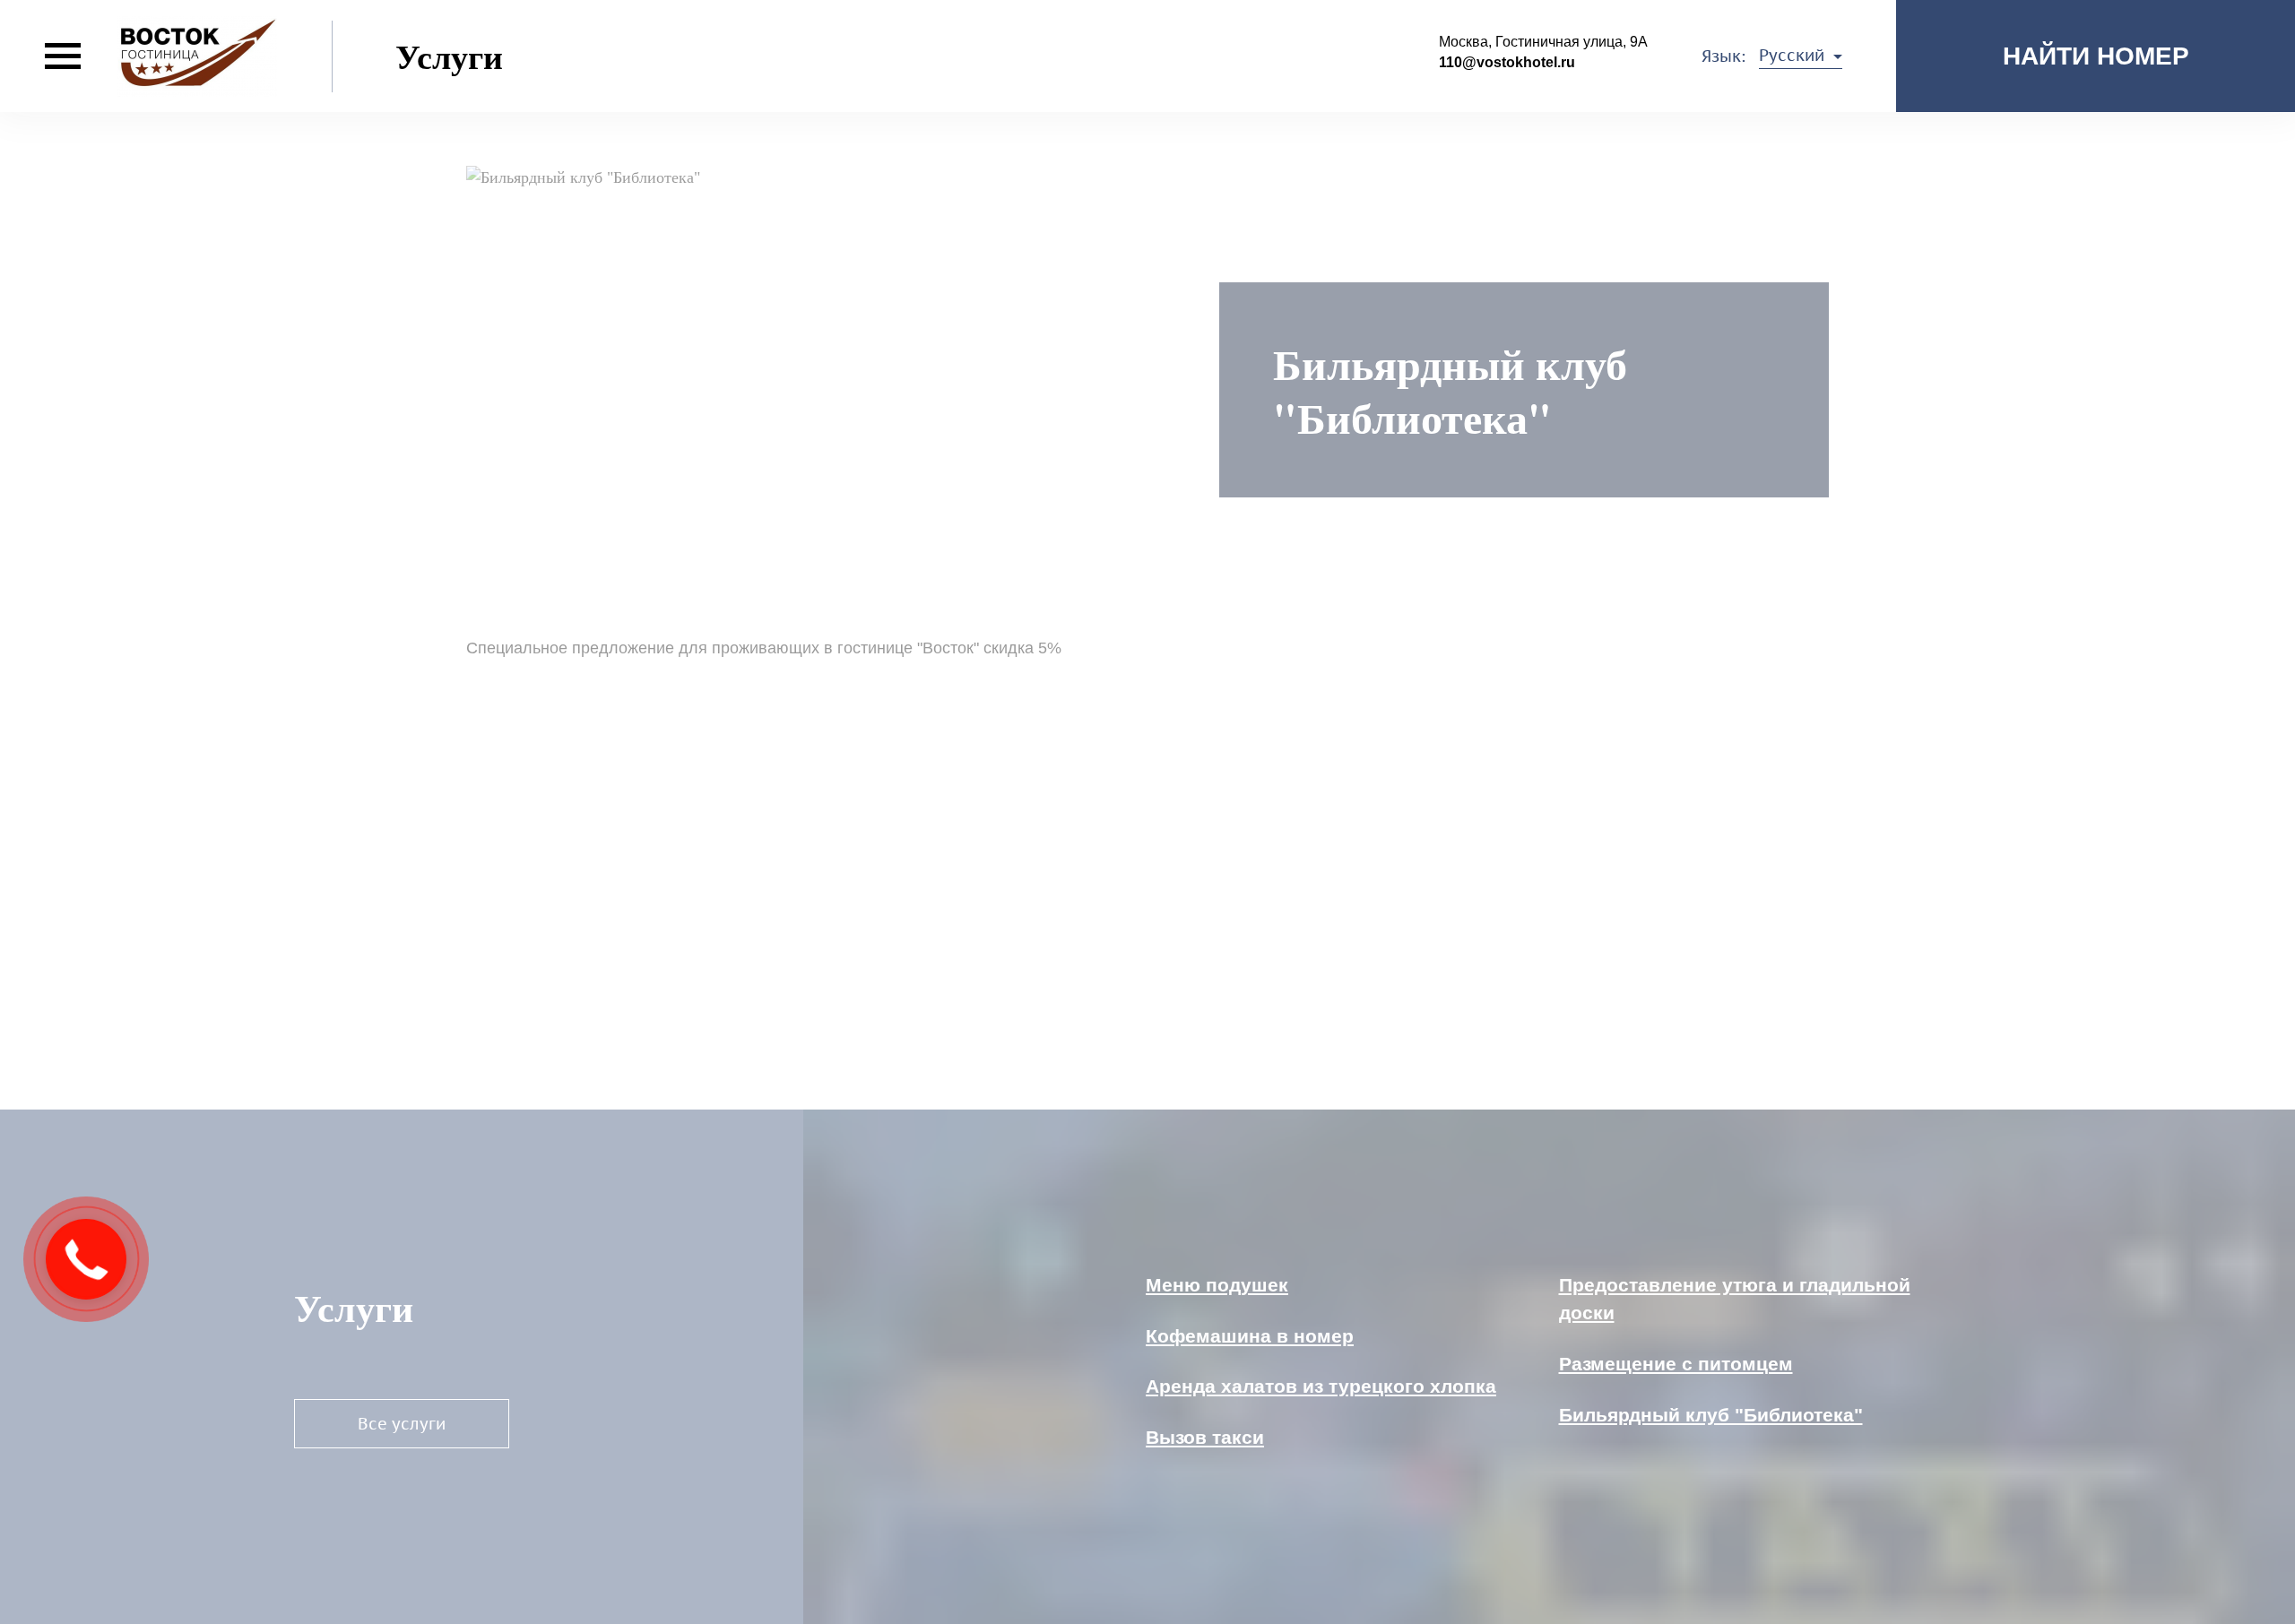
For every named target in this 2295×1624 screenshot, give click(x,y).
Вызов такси (1205, 1437)
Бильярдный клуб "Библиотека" (1711, 1415)
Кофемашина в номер (1250, 1336)
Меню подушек (1217, 1285)
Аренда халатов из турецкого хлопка (1321, 1386)
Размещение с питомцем (1676, 1364)
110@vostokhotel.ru (1507, 62)
